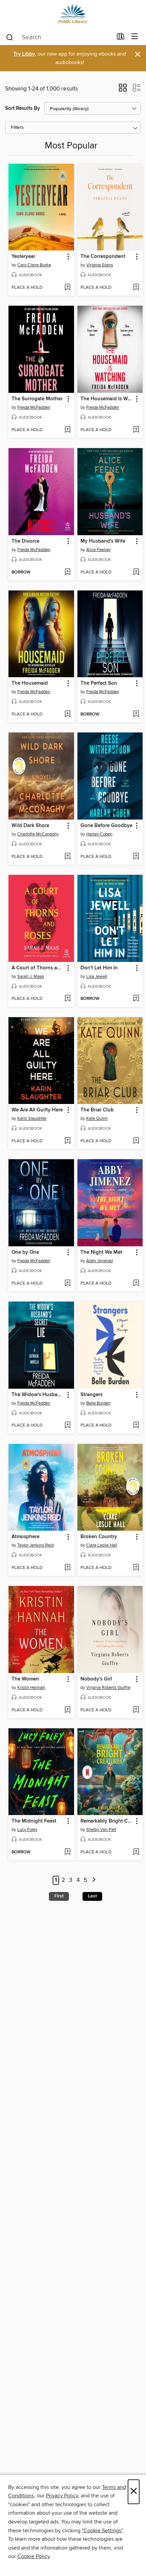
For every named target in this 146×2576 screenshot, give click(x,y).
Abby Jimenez (100, 1261)
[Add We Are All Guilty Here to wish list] (67, 1141)
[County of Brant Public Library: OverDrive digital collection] (73, 14)
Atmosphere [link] (25, 1537)
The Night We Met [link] (101, 1252)
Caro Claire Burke (34, 265)
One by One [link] (25, 1252)
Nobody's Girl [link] (96, 1679)
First (59, 1896)
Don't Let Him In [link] (99, 968)
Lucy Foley (27, 1830)
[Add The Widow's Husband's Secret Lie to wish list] (67, 1426)
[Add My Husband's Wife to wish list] (136, 572)
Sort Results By (23, 108)
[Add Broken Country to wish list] (136, 1568)
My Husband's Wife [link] (103, 541)
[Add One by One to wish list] (67, 1284)
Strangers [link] (92, 1395)
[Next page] (94, 1880)
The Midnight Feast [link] (34, 1821)
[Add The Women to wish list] (67, 1710)
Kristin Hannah (31, 1688)
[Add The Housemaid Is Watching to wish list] (136, 430)
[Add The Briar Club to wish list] (136, 1141)
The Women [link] (25, 1679)
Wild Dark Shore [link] (30, 826)
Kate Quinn (97, 1119)
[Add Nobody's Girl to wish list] (136, 1710)
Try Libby (24, 54)
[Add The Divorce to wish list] (67, 572)
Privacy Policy (62, 2496)
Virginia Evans (100, 265)
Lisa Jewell (97, 977)
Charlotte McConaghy (38, 834)
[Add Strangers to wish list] (136, 1426)
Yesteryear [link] (23, 257)
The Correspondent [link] (103, 257)
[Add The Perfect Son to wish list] (136, 715)
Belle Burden (98, 1403)
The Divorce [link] (25, 541)
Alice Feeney (98, 550)
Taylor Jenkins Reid (35, 1545)
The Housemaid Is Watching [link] (107, 399)
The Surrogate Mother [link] (37, 399)
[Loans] (121, 38)
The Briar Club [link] (97, 1110)
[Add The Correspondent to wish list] (136, 288)
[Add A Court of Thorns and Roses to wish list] (67, 999)
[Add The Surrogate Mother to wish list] (67, 430)
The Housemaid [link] (30, 683)
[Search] (10, 37)
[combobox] (59, 37)
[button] (123, 90)
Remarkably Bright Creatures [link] (107, 1821)
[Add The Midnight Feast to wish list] (67, 1852)
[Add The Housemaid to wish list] (67, 715)
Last (92, 1896)
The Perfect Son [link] (99, 683)
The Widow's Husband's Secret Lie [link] (38, 1395)
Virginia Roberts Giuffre (108, 1688)
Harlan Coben (99, 834)
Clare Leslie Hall (102, 1545)
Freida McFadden (34, 407)
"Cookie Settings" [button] (102, 2531)
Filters (17, 128)
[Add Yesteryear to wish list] (67, 288)
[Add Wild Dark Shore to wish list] (67, 857)
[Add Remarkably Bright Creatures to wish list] (136, 1852)
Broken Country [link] (99, 1537)
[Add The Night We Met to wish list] (136, 1284)
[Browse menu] (135, 37)
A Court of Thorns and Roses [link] (38, 968)
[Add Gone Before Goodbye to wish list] (136, 857)
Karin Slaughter (32, 1119)
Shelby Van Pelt (101, 1830)
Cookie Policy (33, 2556)
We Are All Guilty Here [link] (37, 1110)
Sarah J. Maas (31, 977)
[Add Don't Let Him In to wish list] (136, 999)
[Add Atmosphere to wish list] (67, 1568)
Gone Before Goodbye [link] (106, 826)
